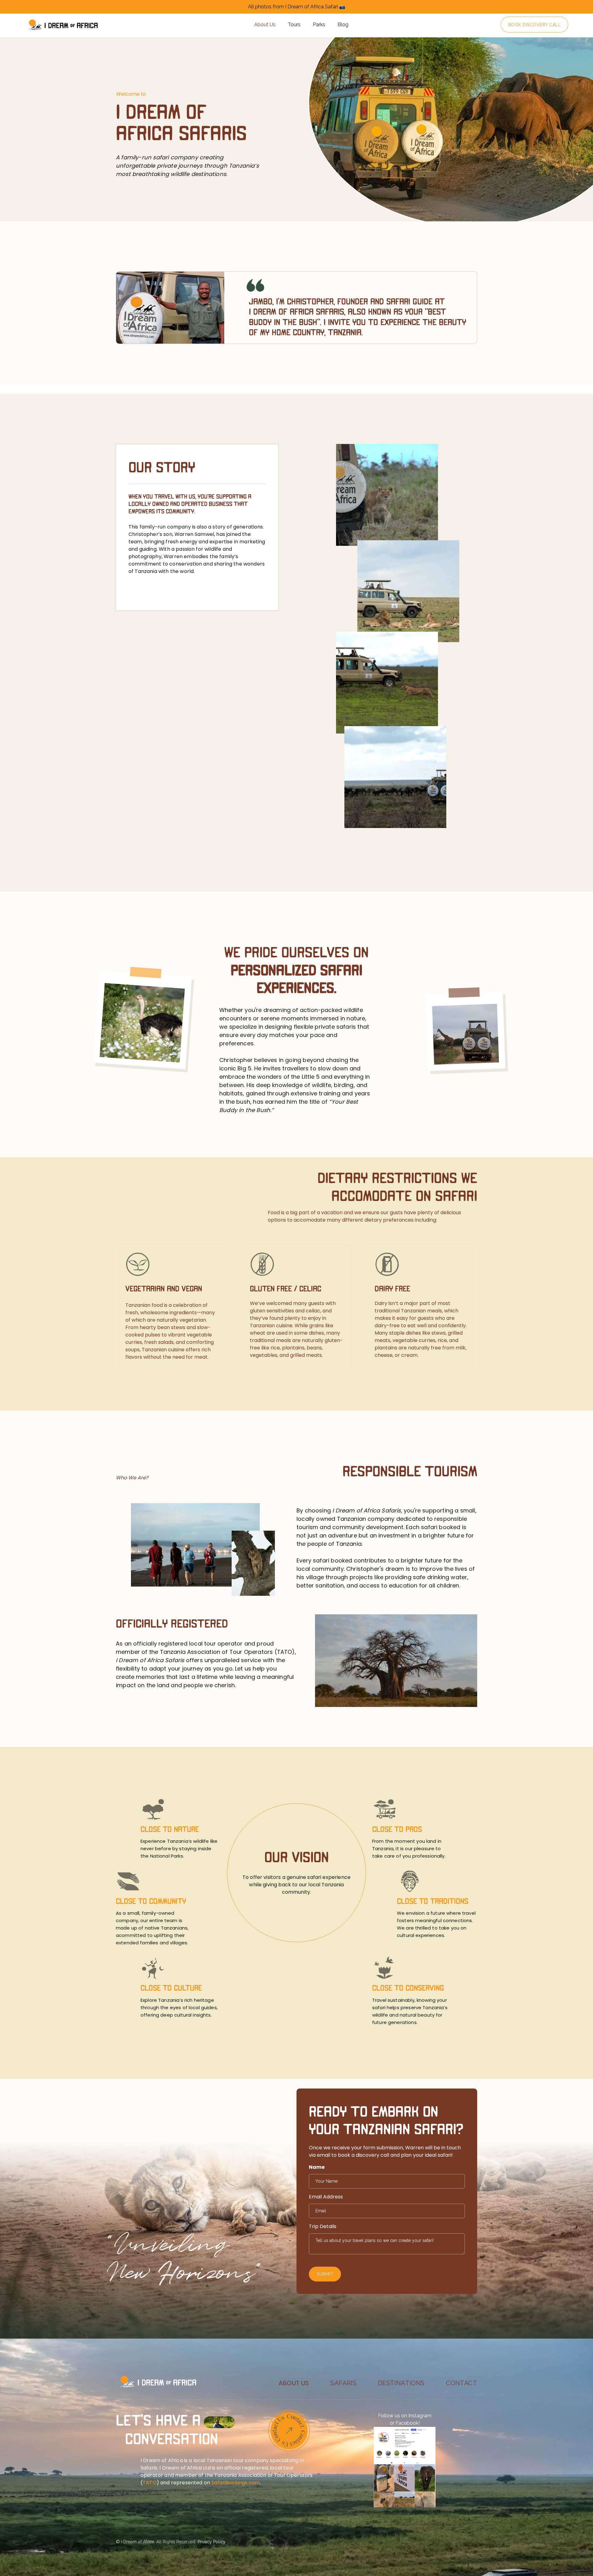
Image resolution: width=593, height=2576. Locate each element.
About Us (265, 25)
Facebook (407, 2423)
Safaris (343, 2383)
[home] (63, 25)
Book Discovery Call (535, 25)
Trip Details (323, 2226)
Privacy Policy (212, 2542)
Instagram (420, 2416)
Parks (319, 25)
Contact (462, 2383)
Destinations (401, 2383)
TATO (150, 2483)
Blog (343, 25)
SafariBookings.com (236, 2483)
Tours (294, 25)
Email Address (326, 2197)
